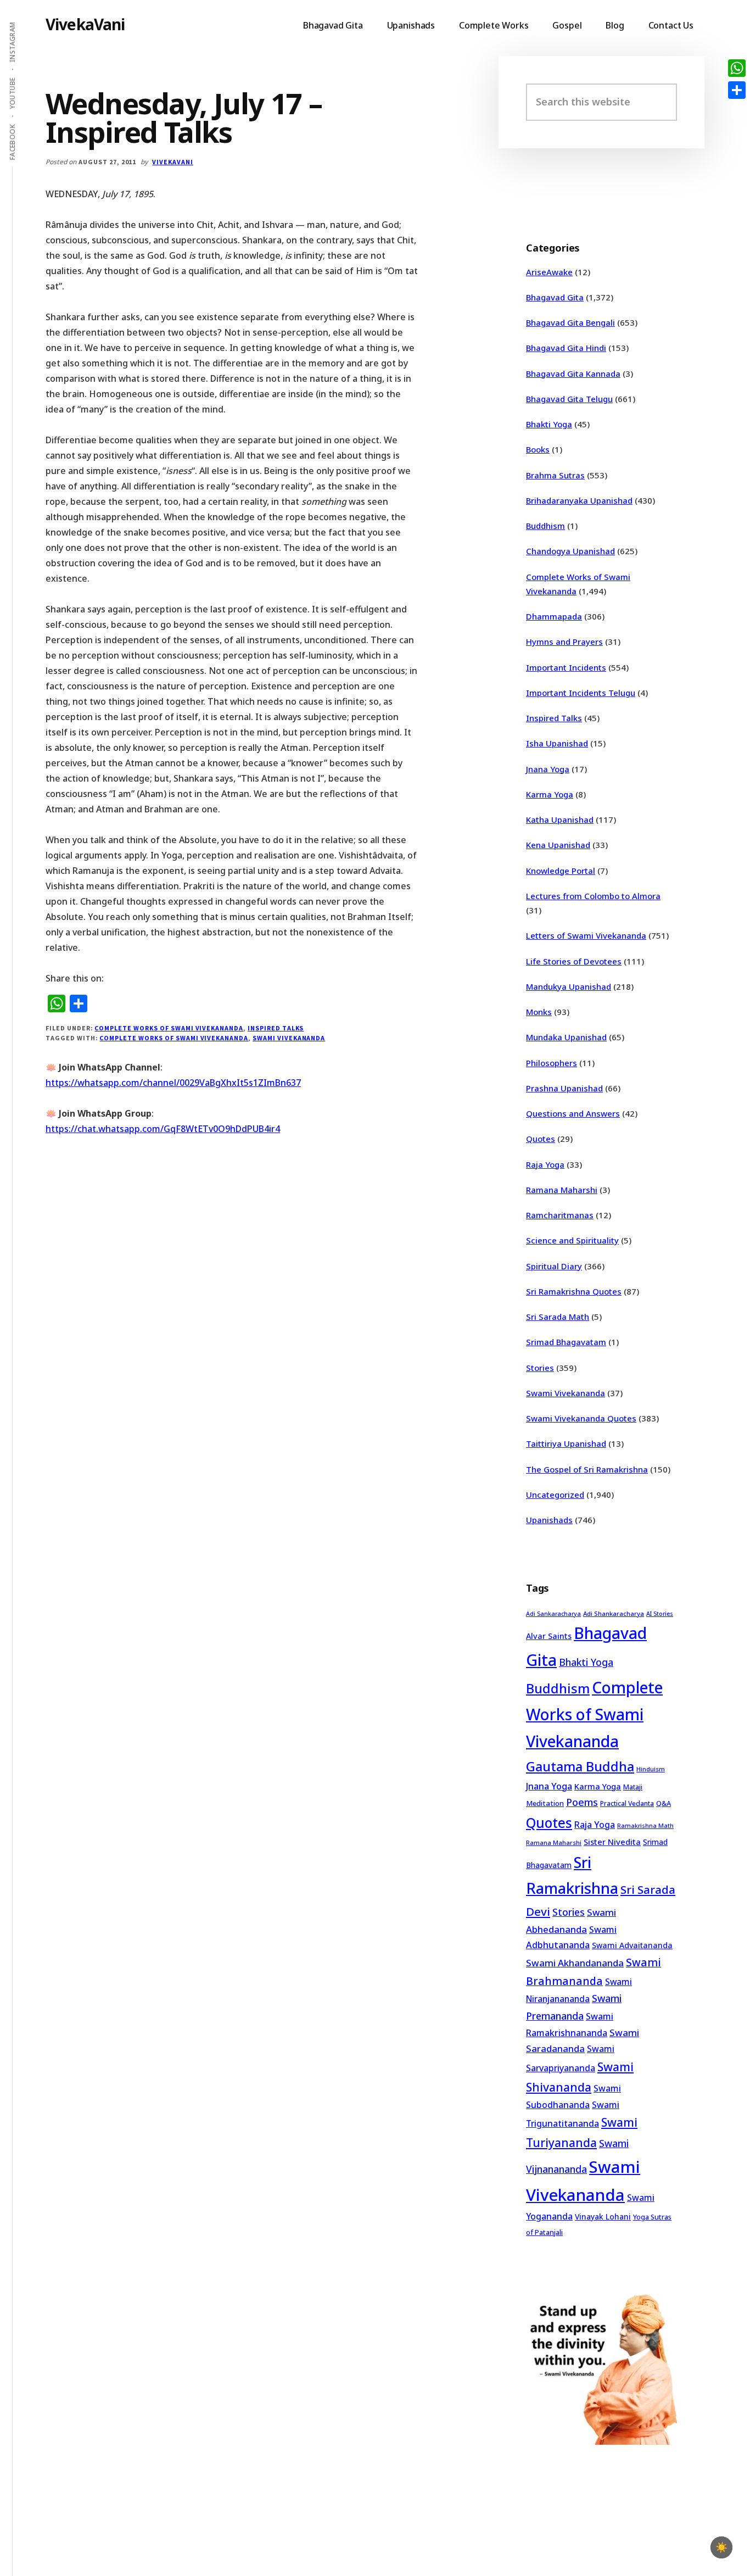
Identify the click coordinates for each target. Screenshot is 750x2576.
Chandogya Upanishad (570, 551)
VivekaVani (85, 24)
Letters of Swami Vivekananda (586, 935)
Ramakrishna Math (645, 1826)
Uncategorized (555, 1495)
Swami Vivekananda (289, 1038)
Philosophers (552, 1063)
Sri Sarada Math (558, 1317)
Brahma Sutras (555, 475)
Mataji (633, 1787)
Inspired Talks (276, 1028)
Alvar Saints (549, 1636)
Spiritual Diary (554, 1266)
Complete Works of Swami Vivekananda (169, 1028)
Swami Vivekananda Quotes (581, 1418)
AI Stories (660, 1614)
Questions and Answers (573, 1113)
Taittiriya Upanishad (566, 1443)
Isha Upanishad (557, 743)
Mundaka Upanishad (566, 1037)
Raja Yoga (545, 1164)
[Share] (737, 90)
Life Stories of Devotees (574, 961)
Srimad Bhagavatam (566, 1342)
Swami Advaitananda (632, 1945)
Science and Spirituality (572, 1240)
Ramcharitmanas (560, 1215)
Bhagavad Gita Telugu (569, 399)
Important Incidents (566, 667)
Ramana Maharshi (562, 1190)
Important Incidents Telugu (581, 693)
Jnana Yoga (548, 769)
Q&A (664, 1803)
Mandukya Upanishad (569, 986)
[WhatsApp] (737, 68)
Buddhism (545, 526)
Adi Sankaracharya (553, 1614)
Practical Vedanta (627, 1803)
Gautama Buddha (580, 1766)
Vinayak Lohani (603, 2217)
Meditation (545, 1803)
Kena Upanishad (558, 845)
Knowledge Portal (561, 871)
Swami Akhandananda (575, 1963)
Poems (582, 1802)
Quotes (541, 1139)
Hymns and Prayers (564, 642)
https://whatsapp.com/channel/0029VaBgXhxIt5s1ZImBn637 (173, 1083)
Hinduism (651, 1769)
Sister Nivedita (612, 1842)
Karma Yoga (550, 794)
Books (538, 449)
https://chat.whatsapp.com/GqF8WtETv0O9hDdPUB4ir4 (163, 1129)
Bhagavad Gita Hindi (566, 348)
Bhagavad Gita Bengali (570, 322)
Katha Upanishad (560, 819)
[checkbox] (721, 2547)
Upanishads (549, 1520)
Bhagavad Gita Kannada (573, 373)
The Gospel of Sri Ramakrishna (587, 1469)
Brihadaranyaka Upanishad (579, 500)
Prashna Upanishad (564, 1088)
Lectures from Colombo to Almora (593, 896)
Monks (539, 1012)
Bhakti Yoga (549, 424)
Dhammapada (554, 616)
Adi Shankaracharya (614, 1613)
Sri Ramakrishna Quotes (574, 1291)
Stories (540, 1368)
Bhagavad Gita (555, 297)
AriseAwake (549, 272)
